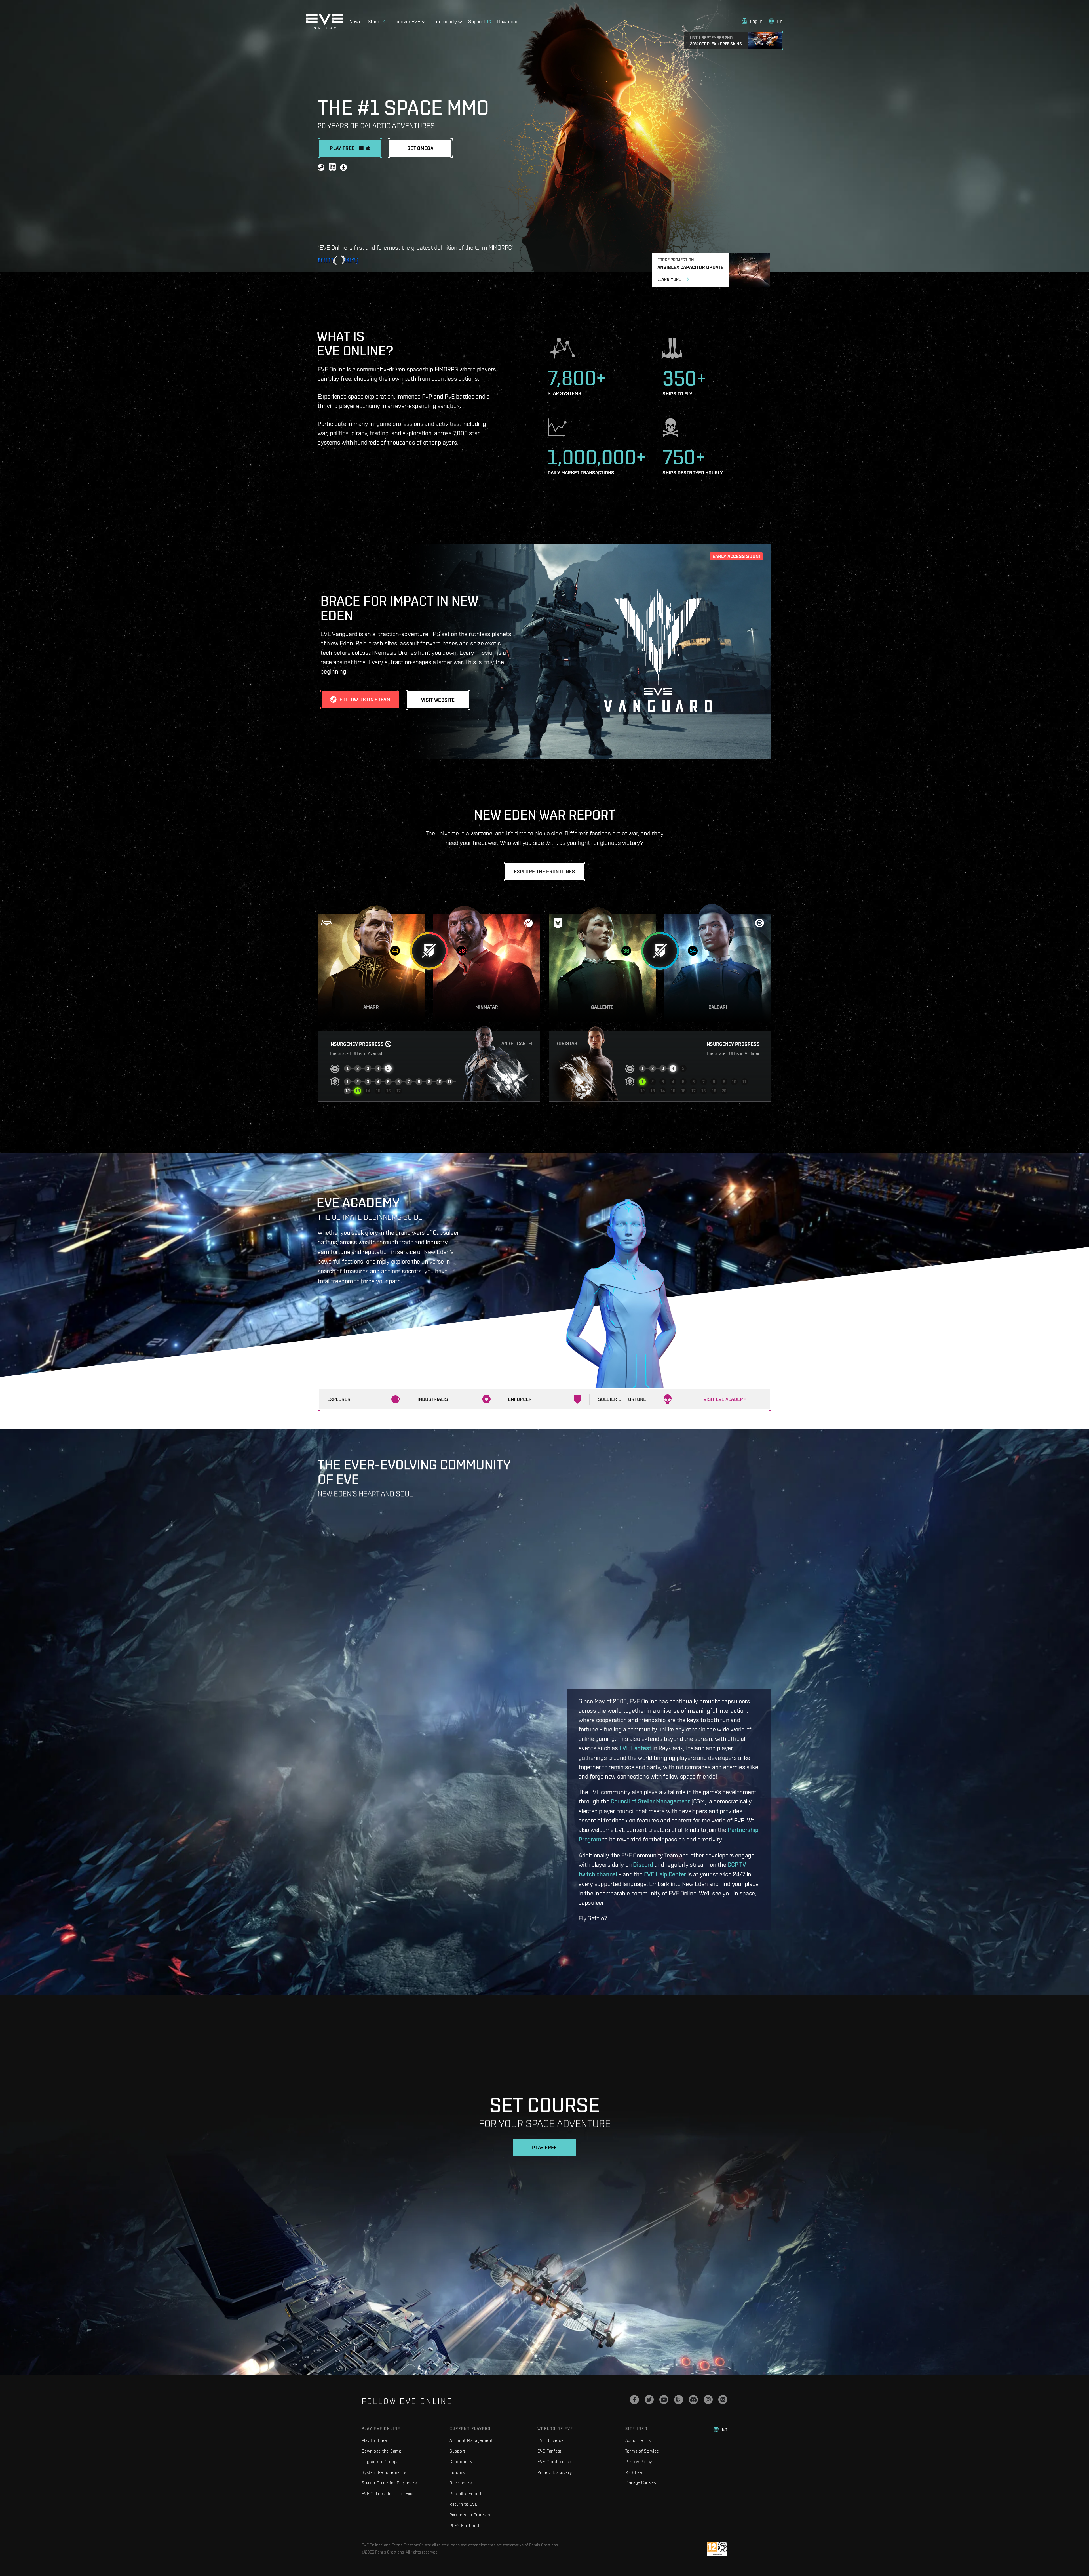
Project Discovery (555, 2472)
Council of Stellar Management (650, 1801)
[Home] (325, 28)
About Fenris (638, 2440)
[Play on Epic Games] (332, 168)
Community (461, 2462)
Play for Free (374, 2440)
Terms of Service (642, 2451)
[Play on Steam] (321, 168)
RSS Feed (635, 2472)
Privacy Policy (639, 2462)
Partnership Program (470, 2515)
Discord (643, 1864)
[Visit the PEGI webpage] (717, 2549)
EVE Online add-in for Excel (389, 2494)
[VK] (723, 2400)
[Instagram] (708, 2400)
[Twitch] (679, 2400)
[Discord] (693, 2400)
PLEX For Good (464, 2525)
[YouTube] (664, 2400)
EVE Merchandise (554, 2462)
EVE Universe (551, 2440)
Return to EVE (464, 2504)
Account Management (471, 2440)
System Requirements (384, 2472)
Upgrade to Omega (380, 2462)
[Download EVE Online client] (344, 168)
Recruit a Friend (465, 2494)
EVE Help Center (665, 1874)
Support (457, 2451)
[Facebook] (634, 2400)
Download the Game (382, 2451)
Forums (457, 2472)
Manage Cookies (641, 2482)
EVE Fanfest (635, 1748)
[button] (752, 21)
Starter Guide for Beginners (389, 2483)
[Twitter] (649, 2400)
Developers (461, 2483)
